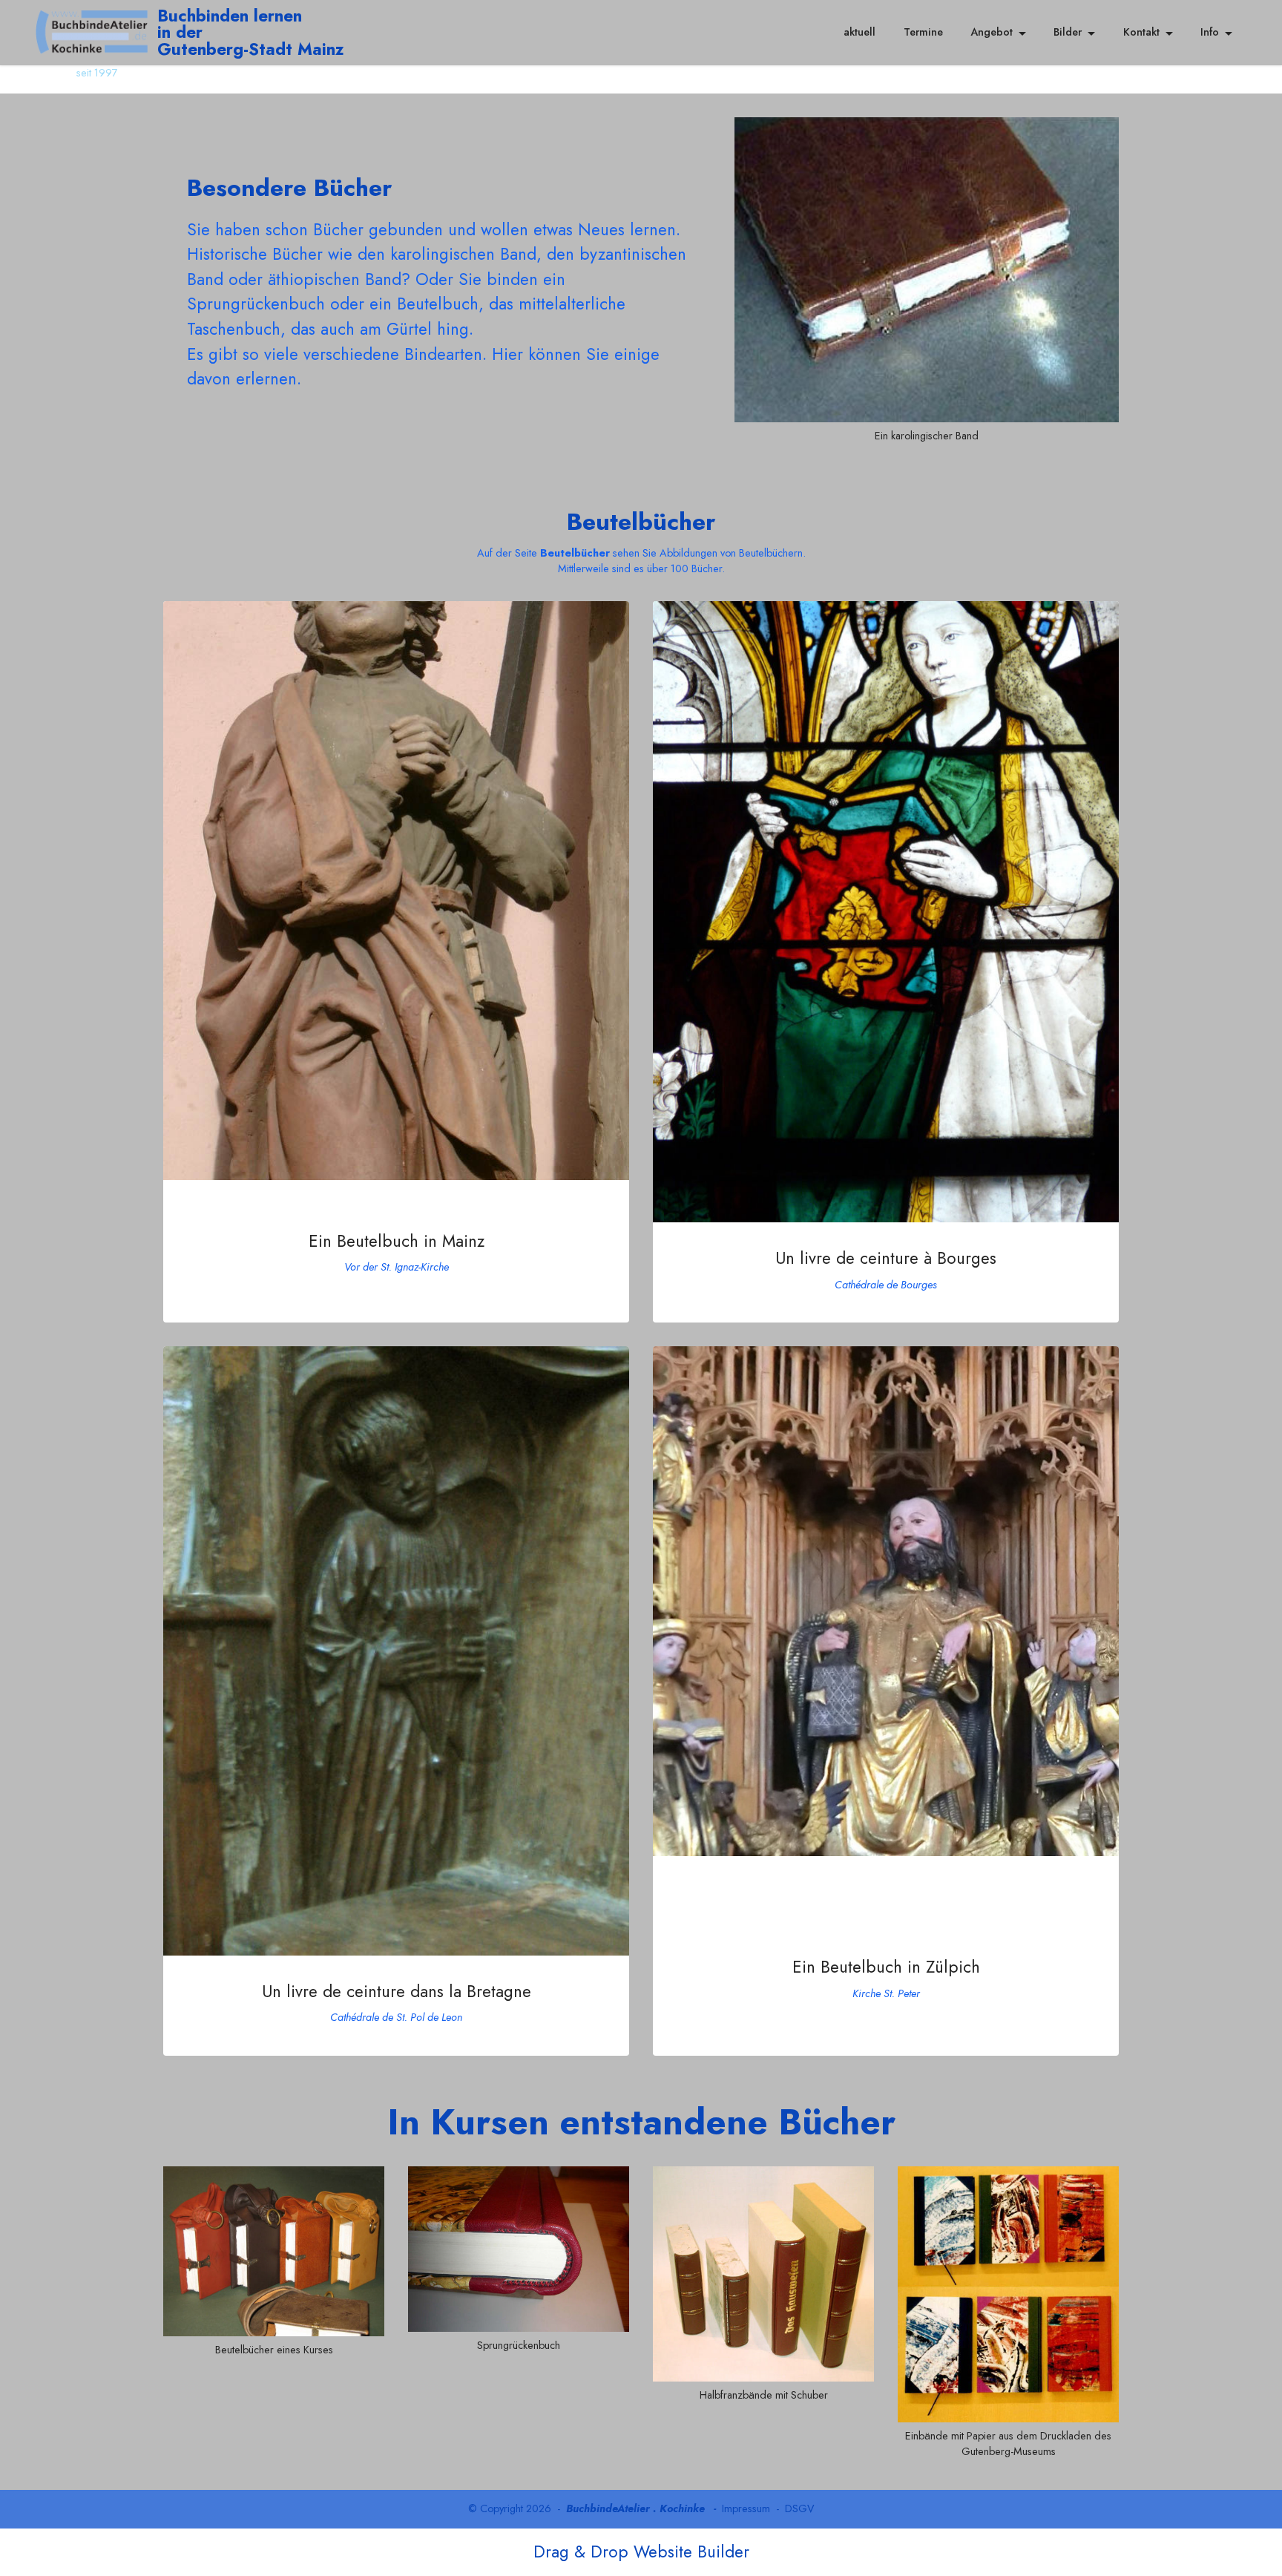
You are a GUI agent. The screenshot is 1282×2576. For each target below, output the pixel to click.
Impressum (746, 2508)
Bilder (1068, 32)
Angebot (992, 32)
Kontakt (1141, 32)
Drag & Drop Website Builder (641, 2552)
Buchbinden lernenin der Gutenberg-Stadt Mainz (251, 32)
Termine (923, 32)
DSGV (800, 2508)
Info (1210, 32)
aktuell (859, 32)
